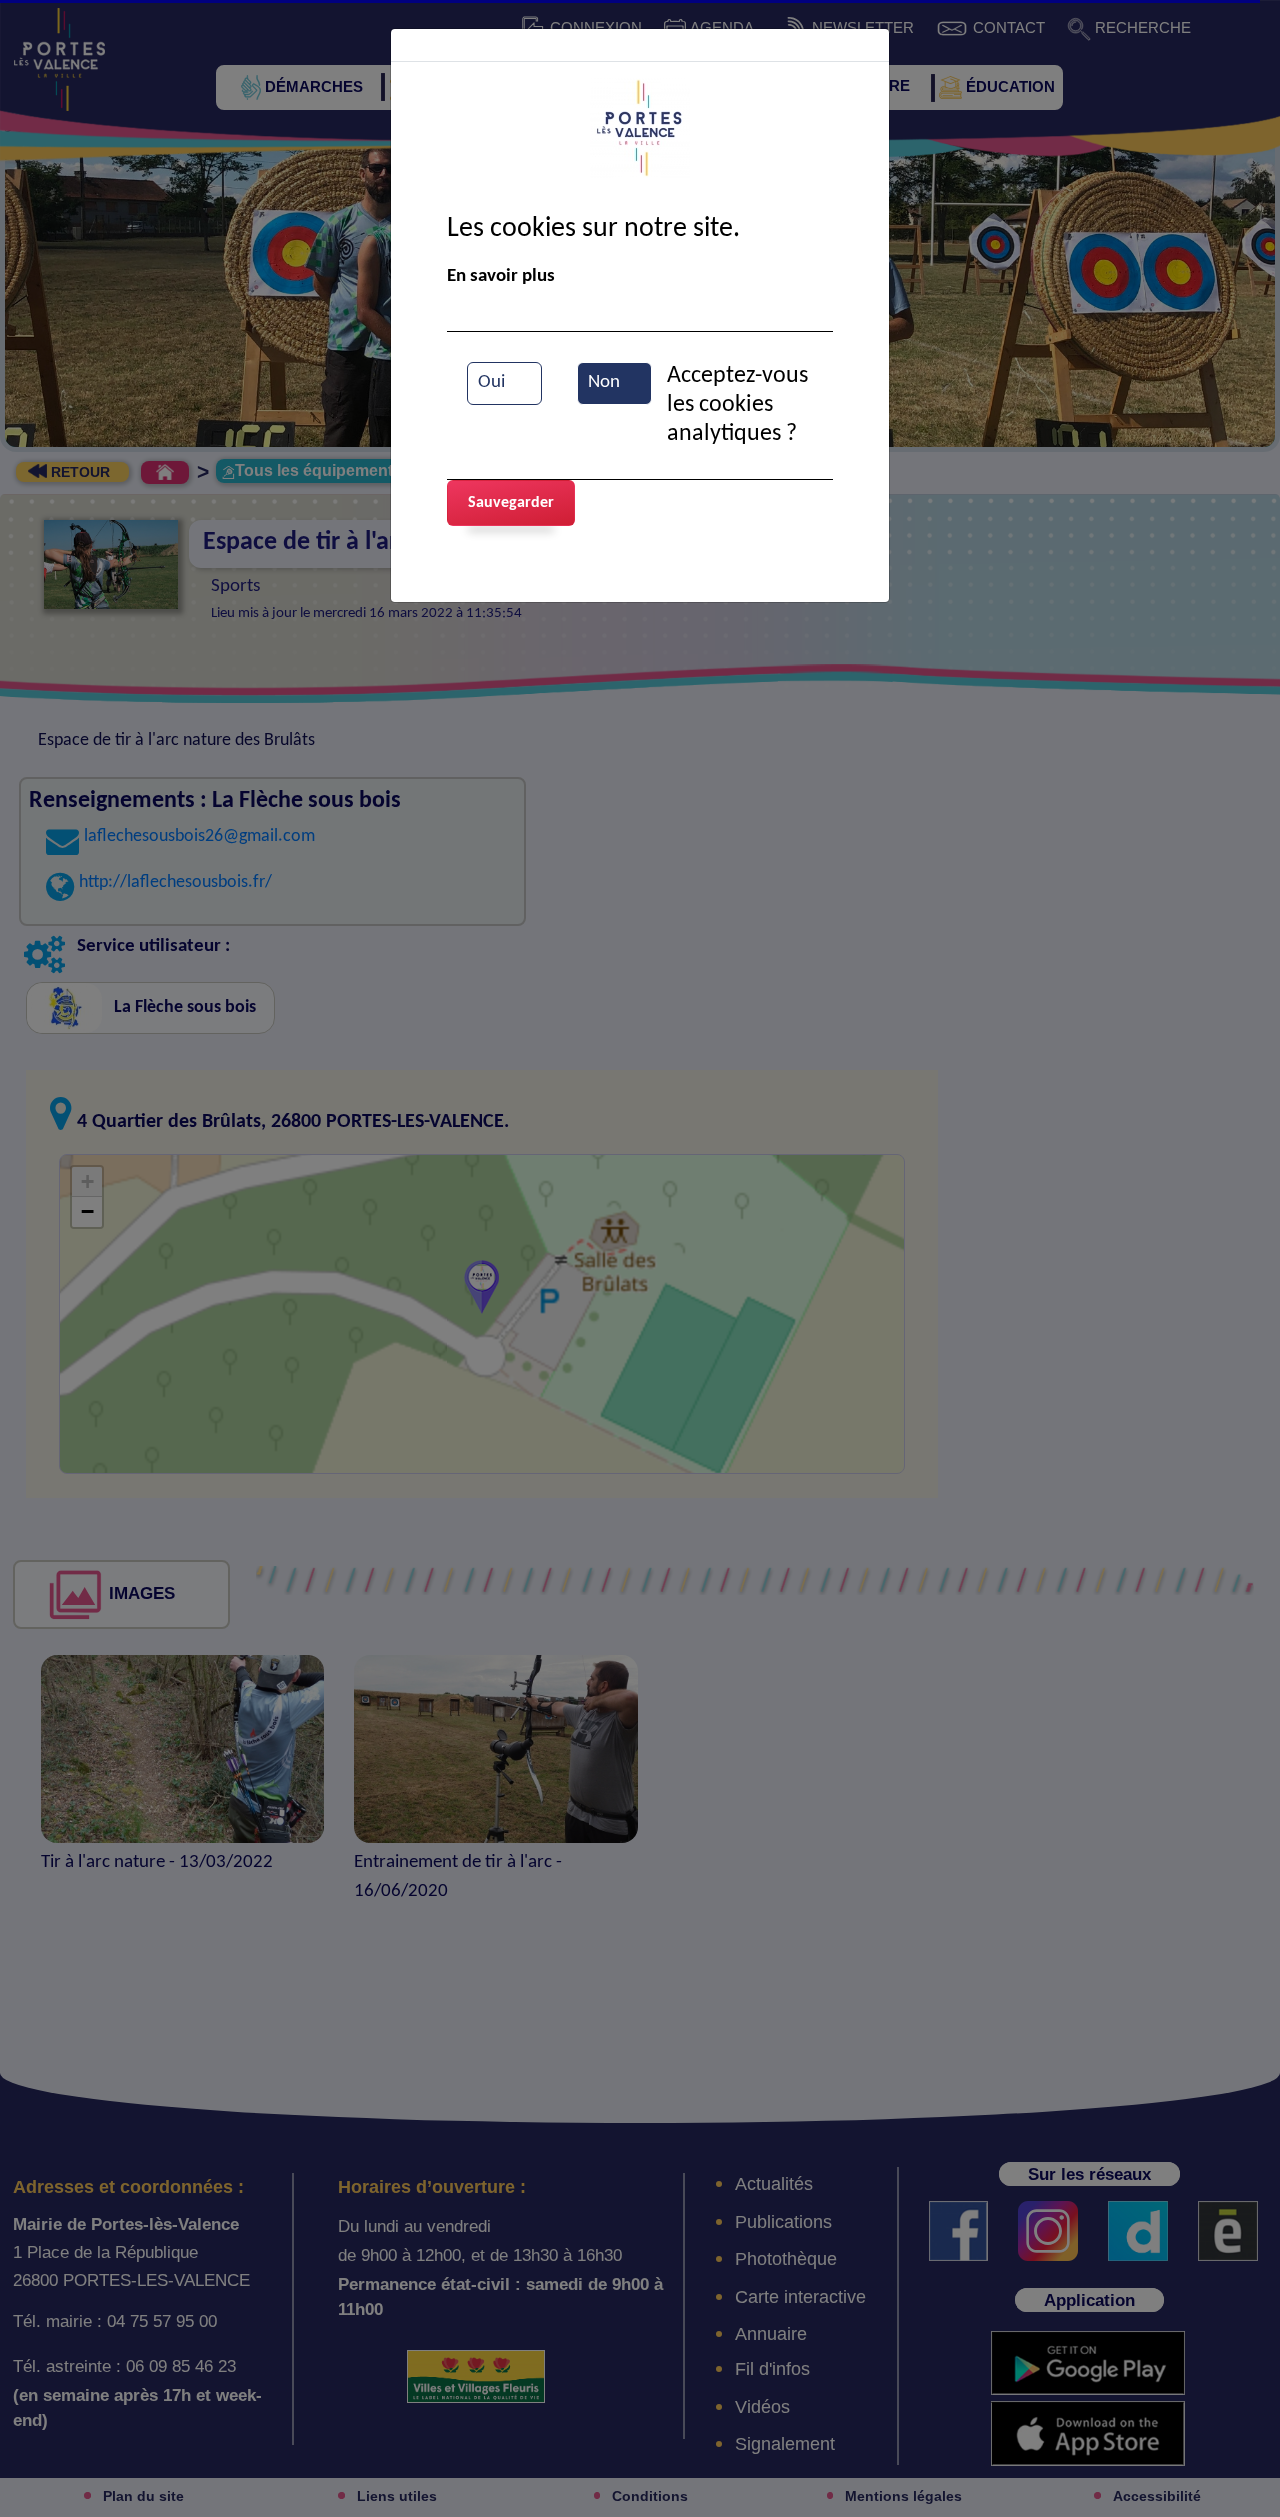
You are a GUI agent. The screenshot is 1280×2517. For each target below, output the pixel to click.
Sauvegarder (511, 503)
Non (604, 382)
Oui (491, 382)
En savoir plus (501, 276)
